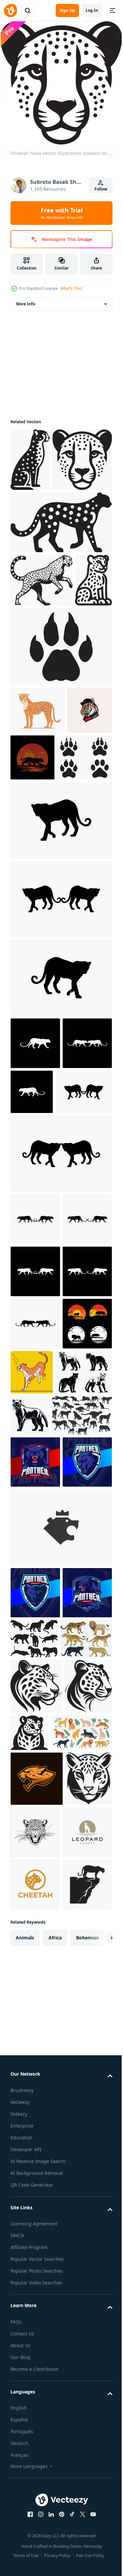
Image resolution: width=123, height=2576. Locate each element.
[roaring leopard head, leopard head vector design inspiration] (84, 2360)
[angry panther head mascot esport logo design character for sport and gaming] (35, 1831)
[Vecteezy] (10, 11)
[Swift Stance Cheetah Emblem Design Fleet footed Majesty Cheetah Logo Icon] (36, 2159)
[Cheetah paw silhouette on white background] (60, 759)
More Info (26, 300)
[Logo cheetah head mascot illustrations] (37, 2307)
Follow (101, 189)
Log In (92, 10)
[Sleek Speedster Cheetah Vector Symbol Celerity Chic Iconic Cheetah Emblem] (34, 2362)
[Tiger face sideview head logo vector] (33, 871)
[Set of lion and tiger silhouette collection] (35, 1693)
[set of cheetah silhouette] (41, 1784)
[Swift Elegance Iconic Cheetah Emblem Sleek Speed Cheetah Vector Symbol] (34, 2215)
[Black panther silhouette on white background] (86, 2060)
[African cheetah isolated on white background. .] (38, 823)
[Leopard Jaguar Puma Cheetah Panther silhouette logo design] (35, 2415)
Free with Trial (62, 213)
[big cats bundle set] (36, 2111)
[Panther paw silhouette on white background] (38, 918)
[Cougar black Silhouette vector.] (39, 1741)
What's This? (72, 288)
